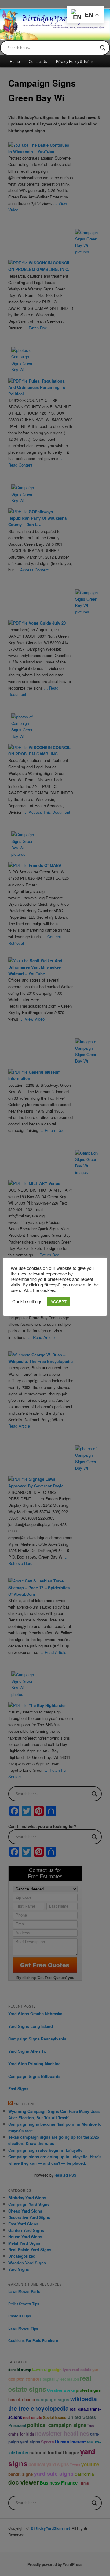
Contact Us (38, 61)
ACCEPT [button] (59, 1302)
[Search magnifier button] (103, 48)
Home (15, 61)
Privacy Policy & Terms (75, 61)
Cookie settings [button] (27, 1301)
